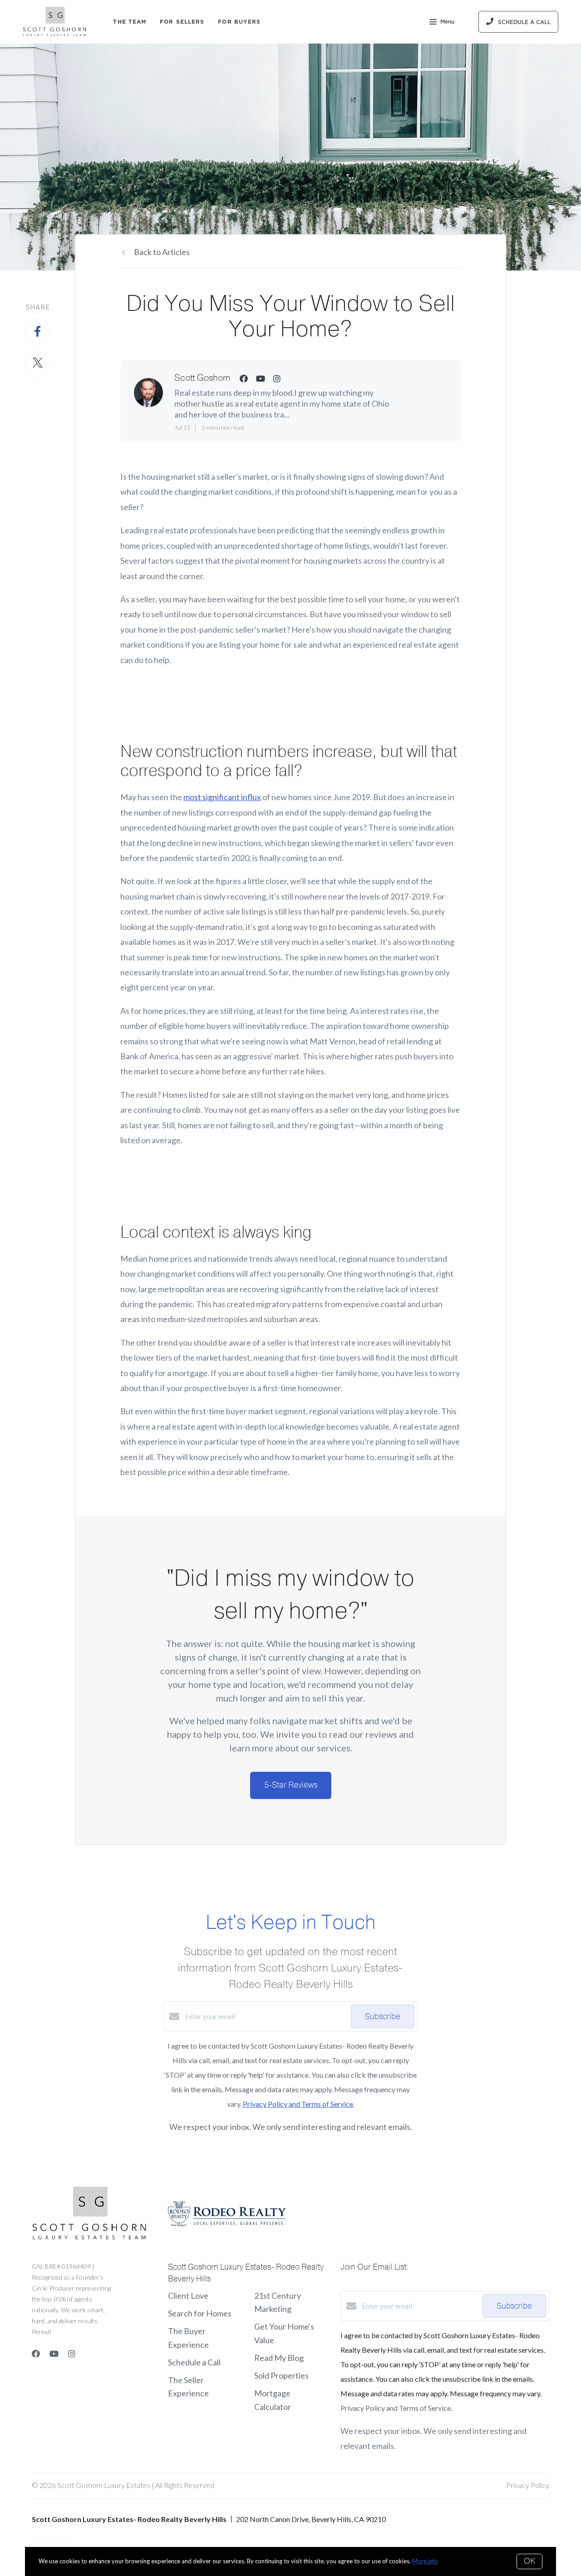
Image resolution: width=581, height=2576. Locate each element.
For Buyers (239, 22)
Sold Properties (281, 2375)
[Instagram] (72, 2354)
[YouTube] (54, 2354)
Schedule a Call (194, 2362)
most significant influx (222, 797)
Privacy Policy (528, 2485)
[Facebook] (36, 2354)
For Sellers (182, 22)
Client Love (188, 2296)
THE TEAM (130, 22)
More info (425, 2561)
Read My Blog (279, 2358)
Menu (447, 22)
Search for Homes (200, 2313)
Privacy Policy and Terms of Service (298, 2104)
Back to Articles (162, 252)
